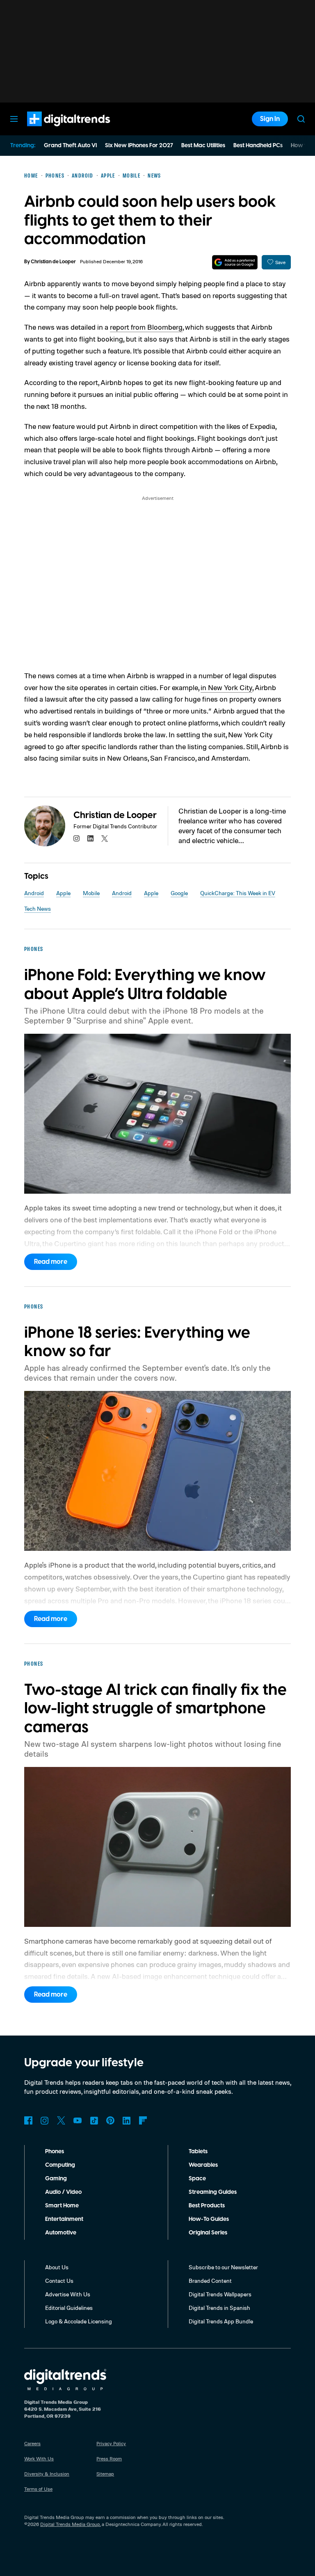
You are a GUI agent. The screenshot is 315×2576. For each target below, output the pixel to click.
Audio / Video (63, 2192)
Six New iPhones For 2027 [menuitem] (139, 146)
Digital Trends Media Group (70, 2524)
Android (34, 893)
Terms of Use (38, 2489)
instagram (77, 839)
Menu (14, 119)
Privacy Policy (111, 2443)
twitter (105, 839)
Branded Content (210, 2281)
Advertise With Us (68, 2294)
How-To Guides (209, 2219)
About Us (57, 2267)
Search (301, 119)
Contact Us (59, 2281)
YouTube (78, 2120)
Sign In (270, 119)
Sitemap (105, 2474)
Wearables (203, 2165)
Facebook (28, 2120)
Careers (32, 2443)
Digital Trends (54, 130)
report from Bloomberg (146, 327)
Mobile (91, 893)
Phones (55, 2152)
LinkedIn (127, 2120)
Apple (63, 893)
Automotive (61, 2233)
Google (179, 893)
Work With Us (39, 2459)
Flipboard (143, 2120)
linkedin (91, 839)
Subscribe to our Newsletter (223, 2267)
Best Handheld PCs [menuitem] (258, 146)
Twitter (61, 2120)
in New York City (226, 687)
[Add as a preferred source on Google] (235, 262)
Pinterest (110, 2120)
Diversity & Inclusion (47, 2474)
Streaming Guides (213, 2192)
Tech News (38, 908)
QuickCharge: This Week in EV (238, 893)
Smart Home (62, 2206)
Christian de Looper (53, 262)
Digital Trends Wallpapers (220, 2294)
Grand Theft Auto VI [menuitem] (70, 146)
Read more (51, 1262)
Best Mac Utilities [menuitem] (203, 146)
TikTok (94, 2120)
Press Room (109, 2459)
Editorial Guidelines (69, 2308)
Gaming (56, 2179)
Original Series (208, 2233)
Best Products (207, 2206)
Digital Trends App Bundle (221, 2321)
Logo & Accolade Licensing (79, 2321)
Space (197, 2179)
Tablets (198, 2152)
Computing (60, 2165)
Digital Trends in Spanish (219, 2308)
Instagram (45, 2120)
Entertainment (64, 2219)
